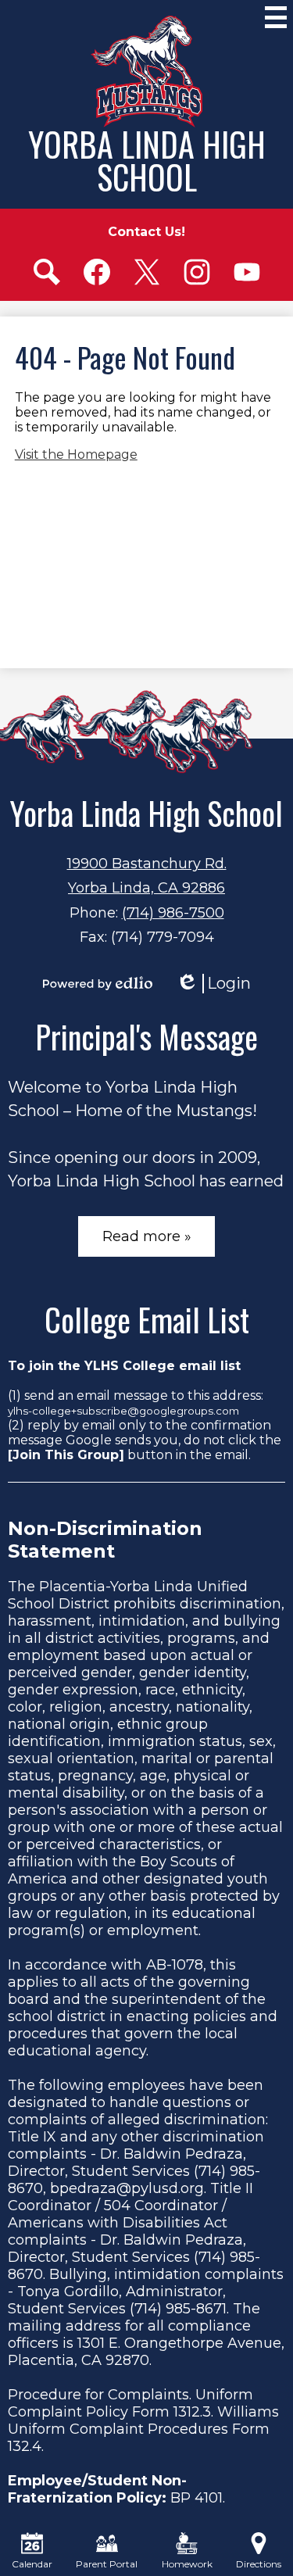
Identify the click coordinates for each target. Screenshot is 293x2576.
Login (213, 984)
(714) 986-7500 (173, 913)
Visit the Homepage (76, 454)
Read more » (147, 1236)
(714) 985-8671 (178, 2309)
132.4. (26, 2446)
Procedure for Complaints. (100, 2395)
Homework (187, 2564)
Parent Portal (107, 2564)
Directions (259, 2564)
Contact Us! (146, 232)
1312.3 (192, 2412)
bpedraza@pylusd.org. (128, 2188)
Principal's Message (146, 1036)
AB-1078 (175, 1965)
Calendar (32, 2564)
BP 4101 (197, 2498)
